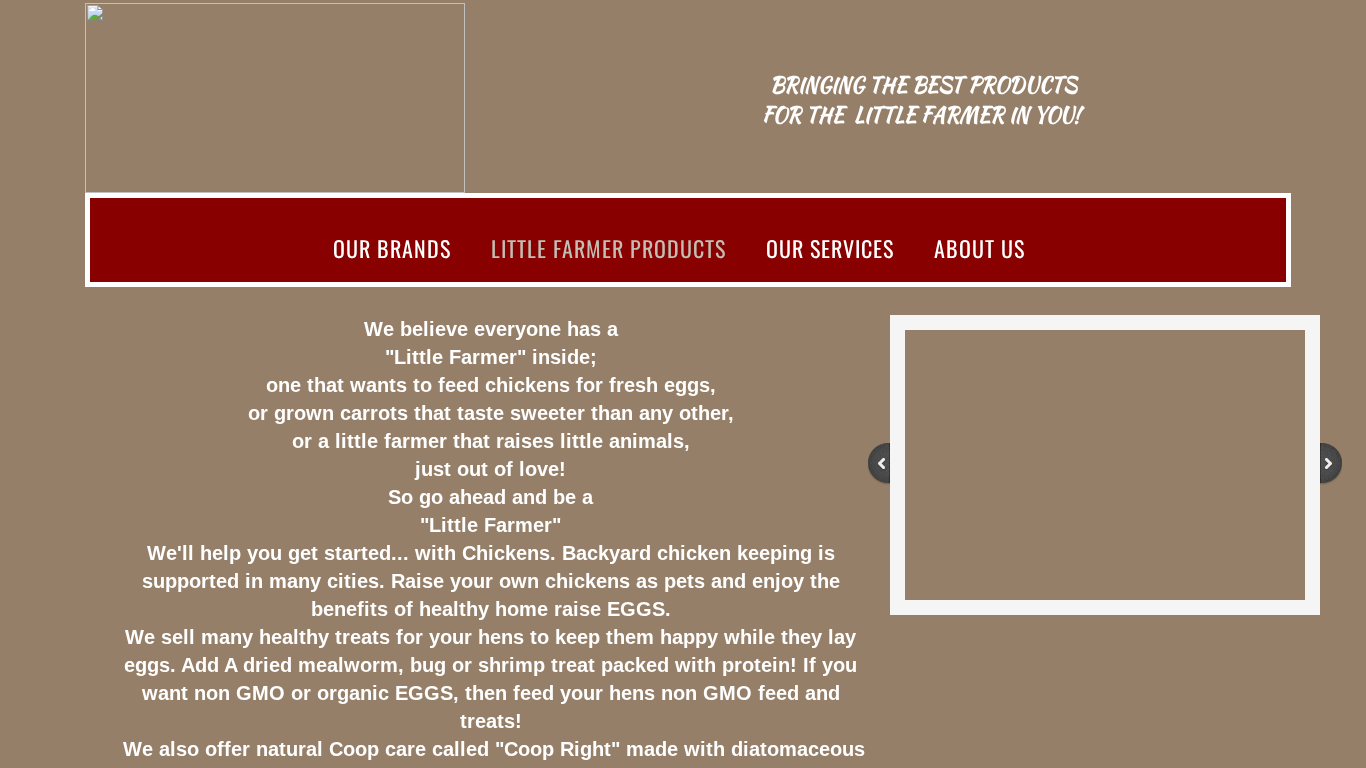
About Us (979, 248)
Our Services (830, 248)
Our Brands (392, 248)
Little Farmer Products (608, 248)
